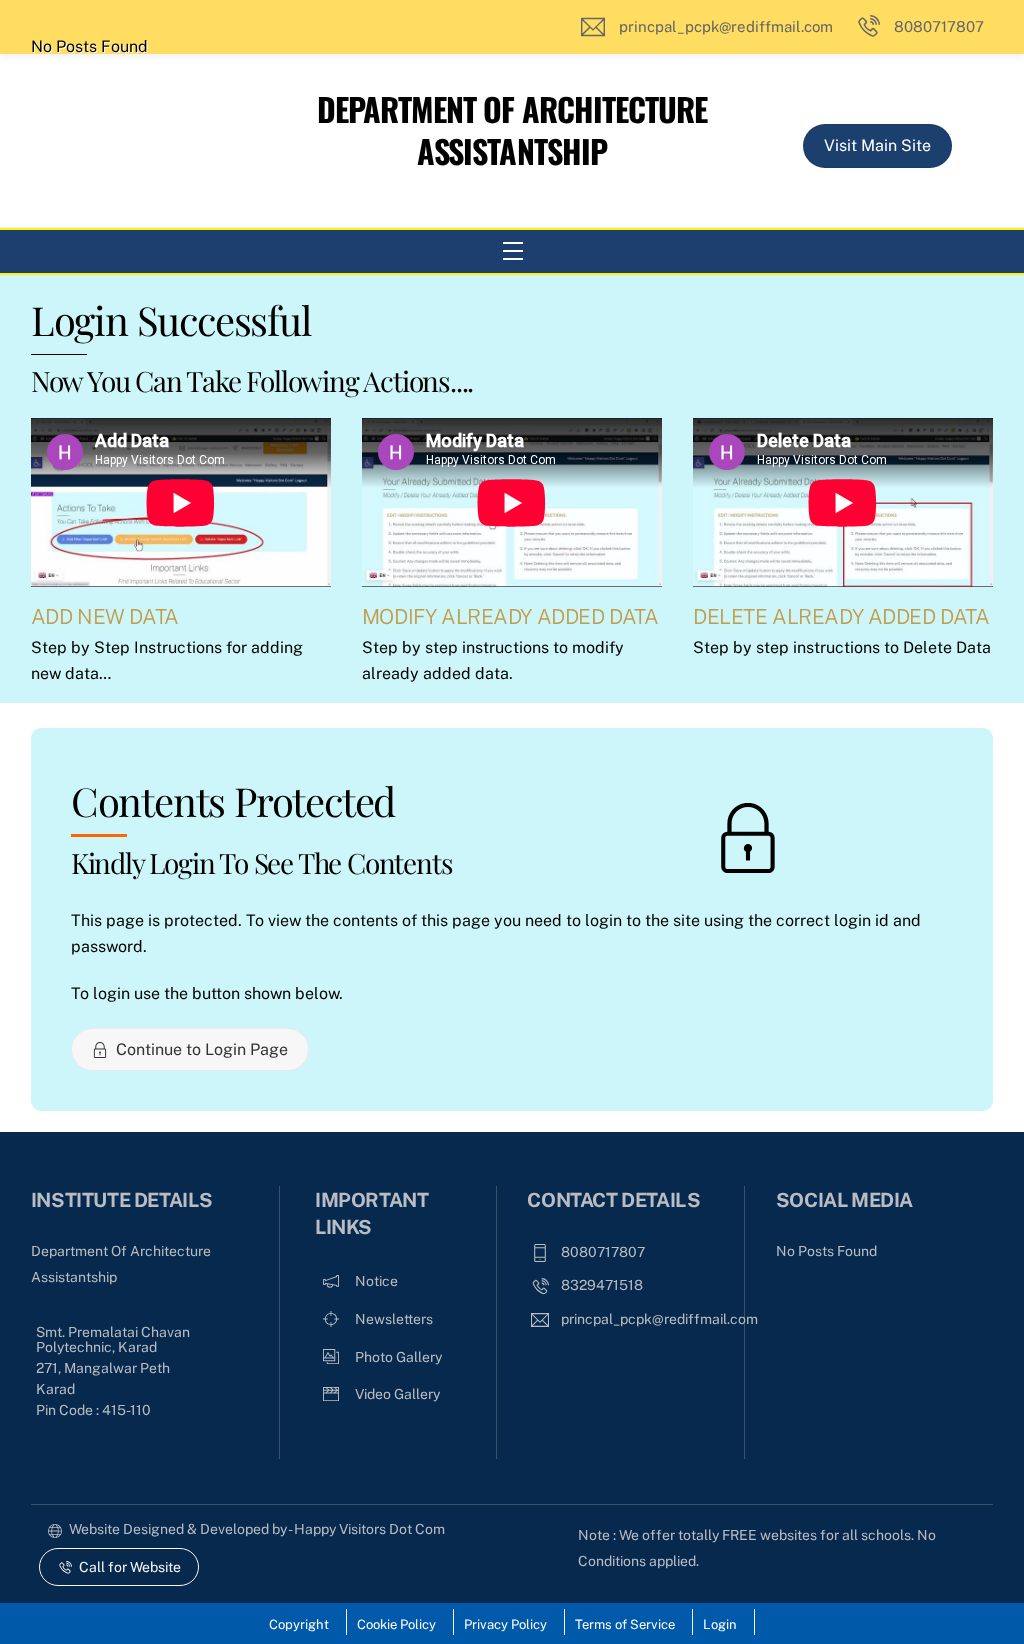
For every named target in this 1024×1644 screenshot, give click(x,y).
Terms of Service (625, 1624)
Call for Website (130, 1567)
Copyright (299, 1624)
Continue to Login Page (202, 1049)
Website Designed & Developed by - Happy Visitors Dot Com (257, 1529)
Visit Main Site (877, 145)
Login (720, 1624)
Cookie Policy (396, 1624)
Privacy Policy (505, 1624)
